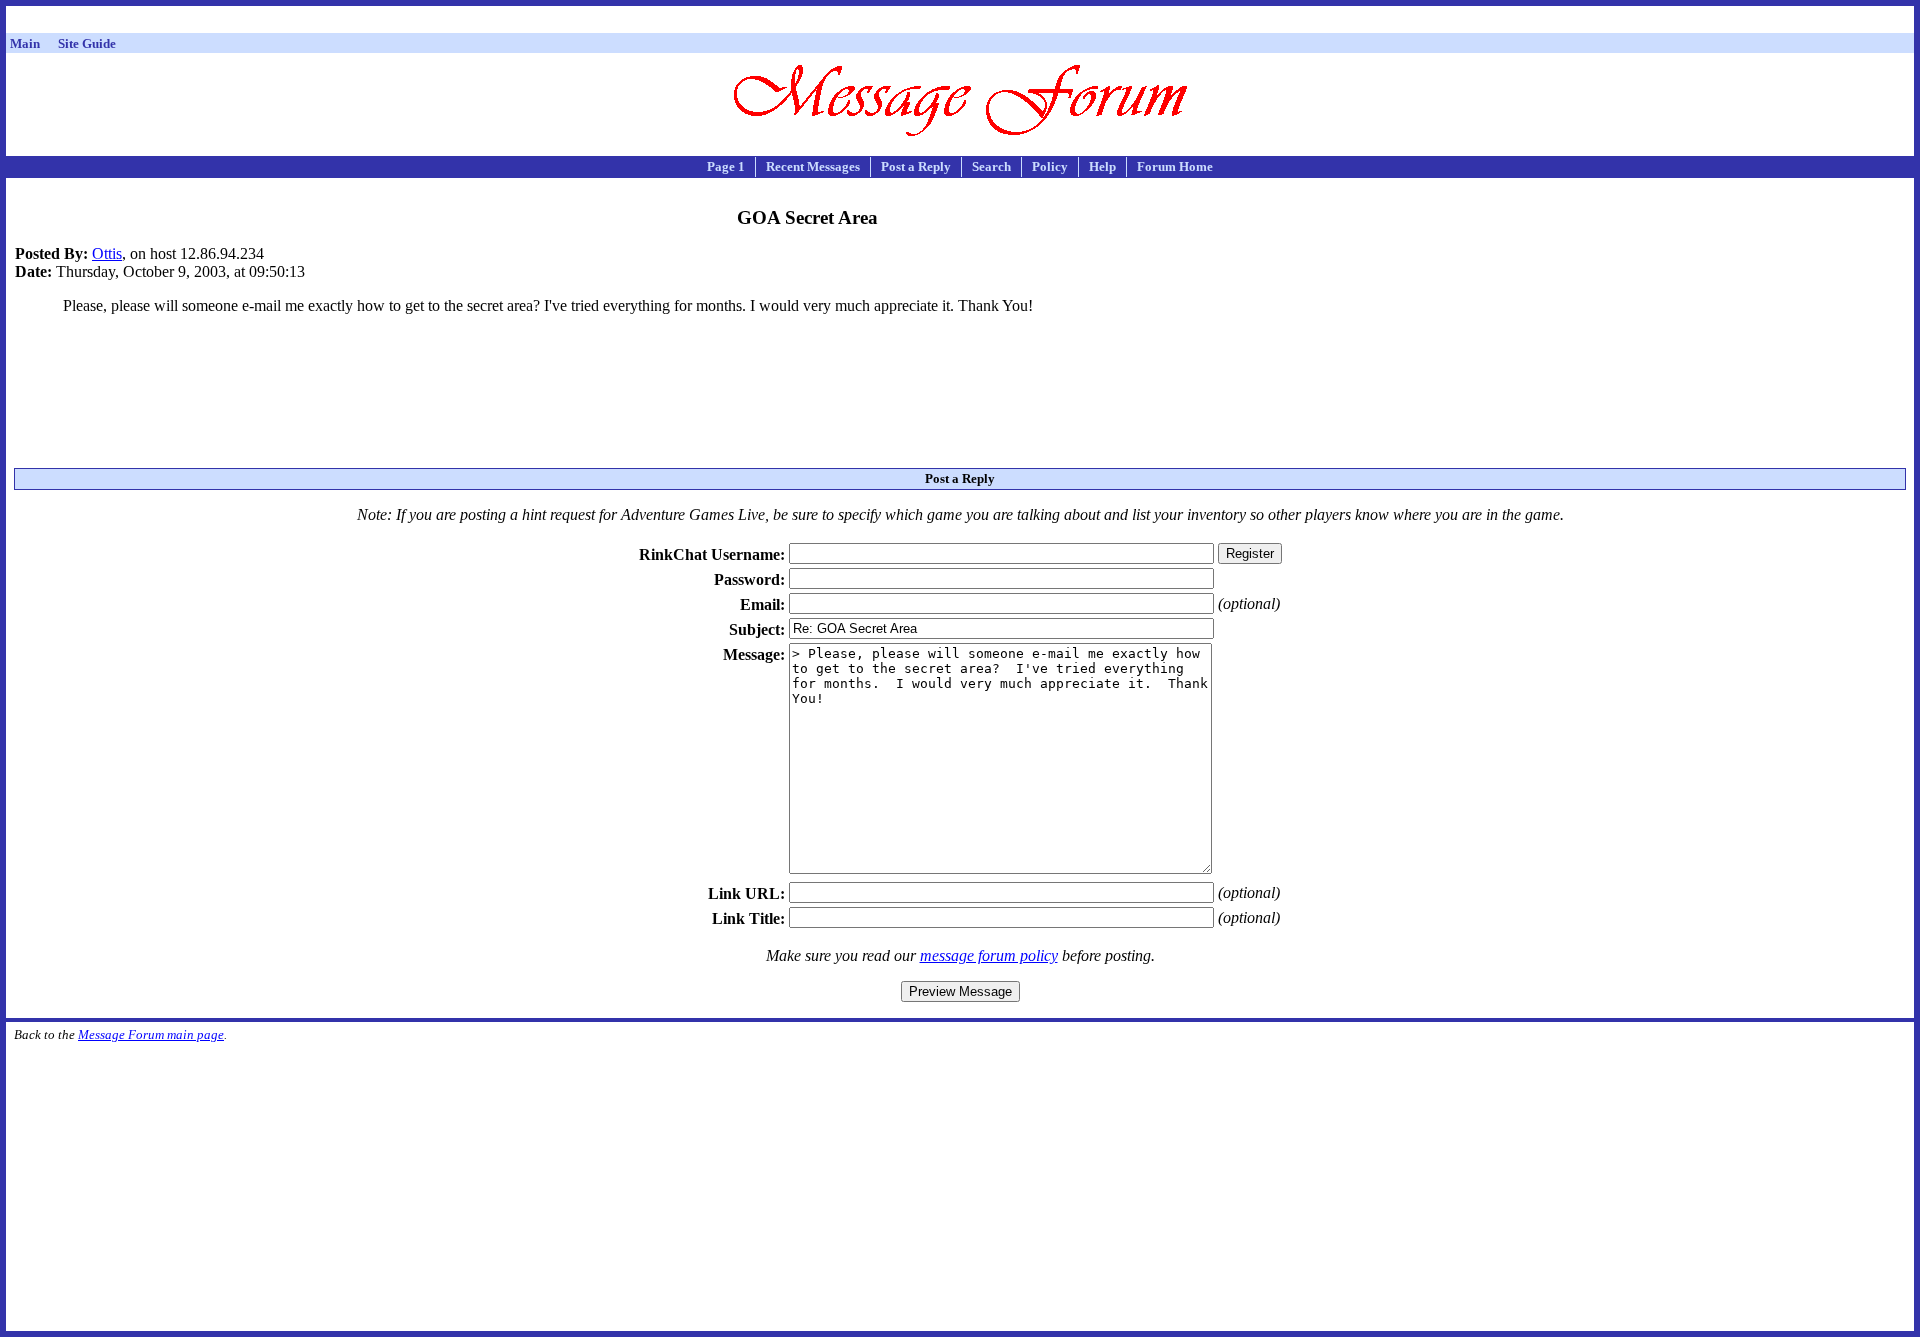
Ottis (107, 253)
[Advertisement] (960, 22)
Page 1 (726, 166)
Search (991, 166)
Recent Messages (813, 166)
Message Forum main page (151, 1034)
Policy (1050, 166)
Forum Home (1175, 166)
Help (1102, 166)
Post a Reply (916, 166)
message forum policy (989, 955)
